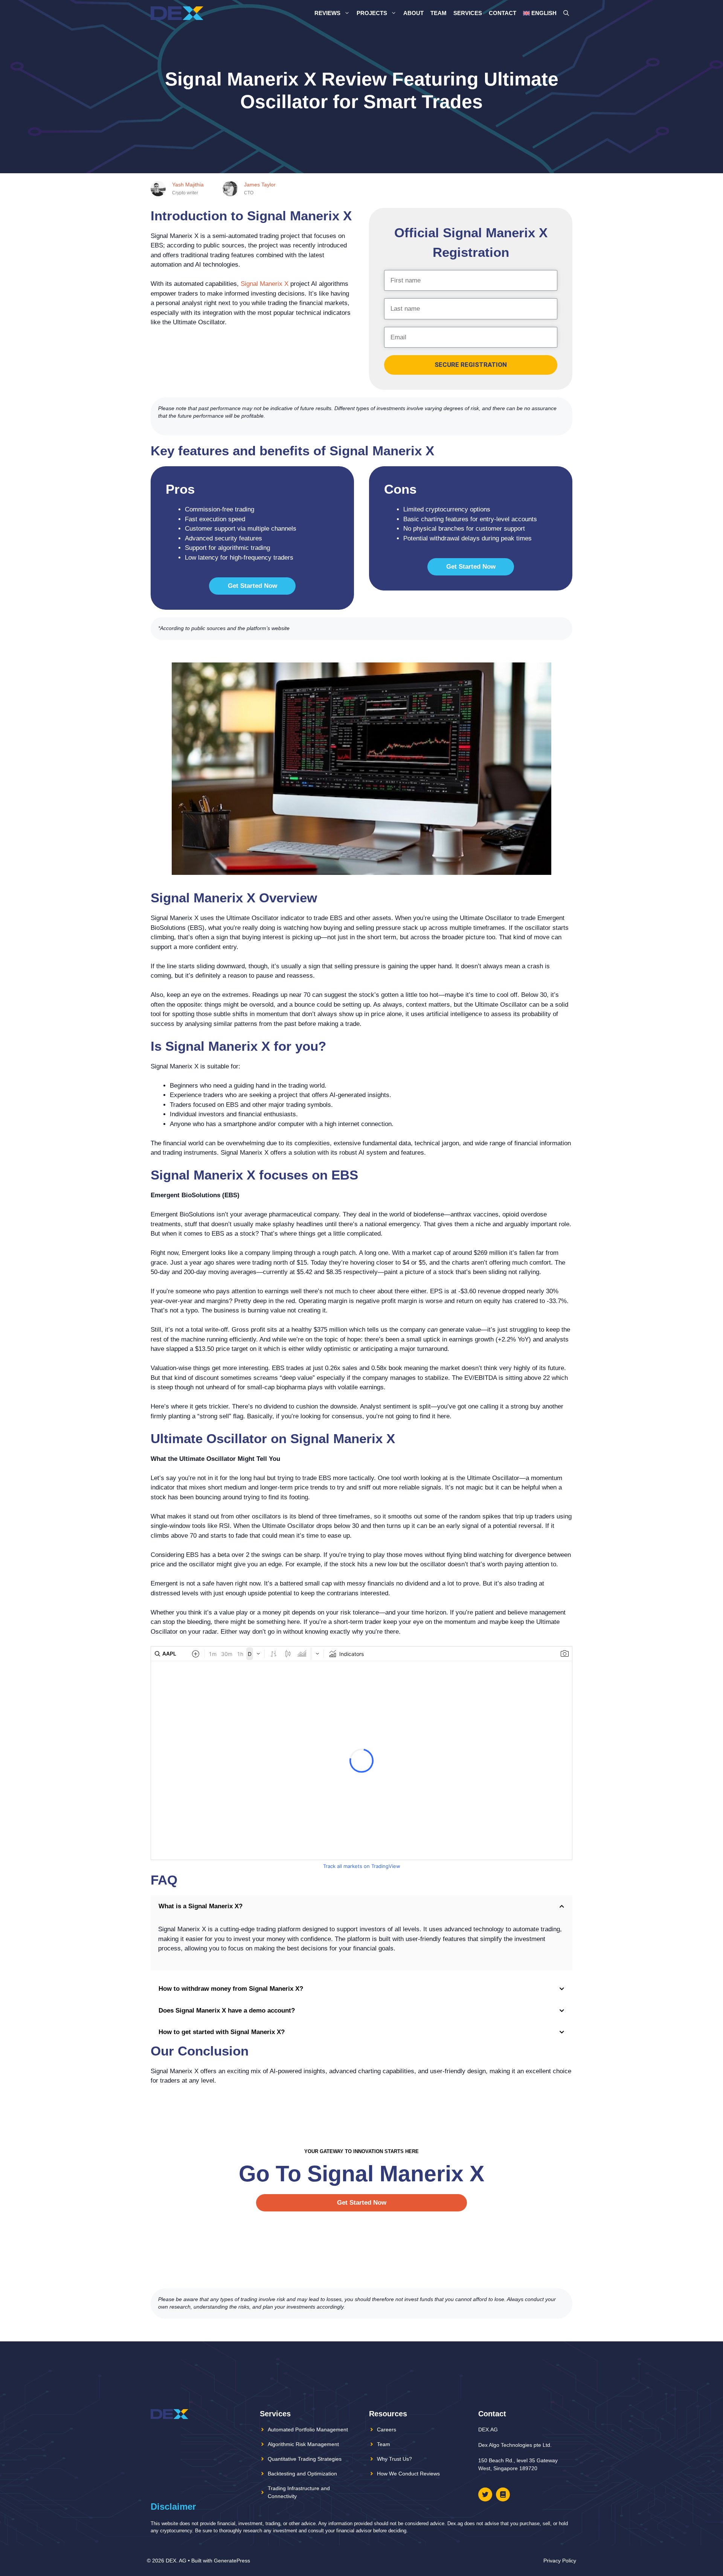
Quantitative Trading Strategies (305, 2459)
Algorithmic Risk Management (303, 2444)
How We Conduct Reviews (408, 2474)
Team (439, 13)
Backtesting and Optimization (302, 2474)
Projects (372, 13)
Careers (387, 2429)
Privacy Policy (560, 2561)
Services (468, 13)
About (413, 13)
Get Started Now (252, 586)
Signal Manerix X (265, 284)
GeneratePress (232, 2561)
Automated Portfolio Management (308, 2429)
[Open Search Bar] (566, 13)
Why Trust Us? (394, 2459)
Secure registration (471, 365)
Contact (503, 13)
